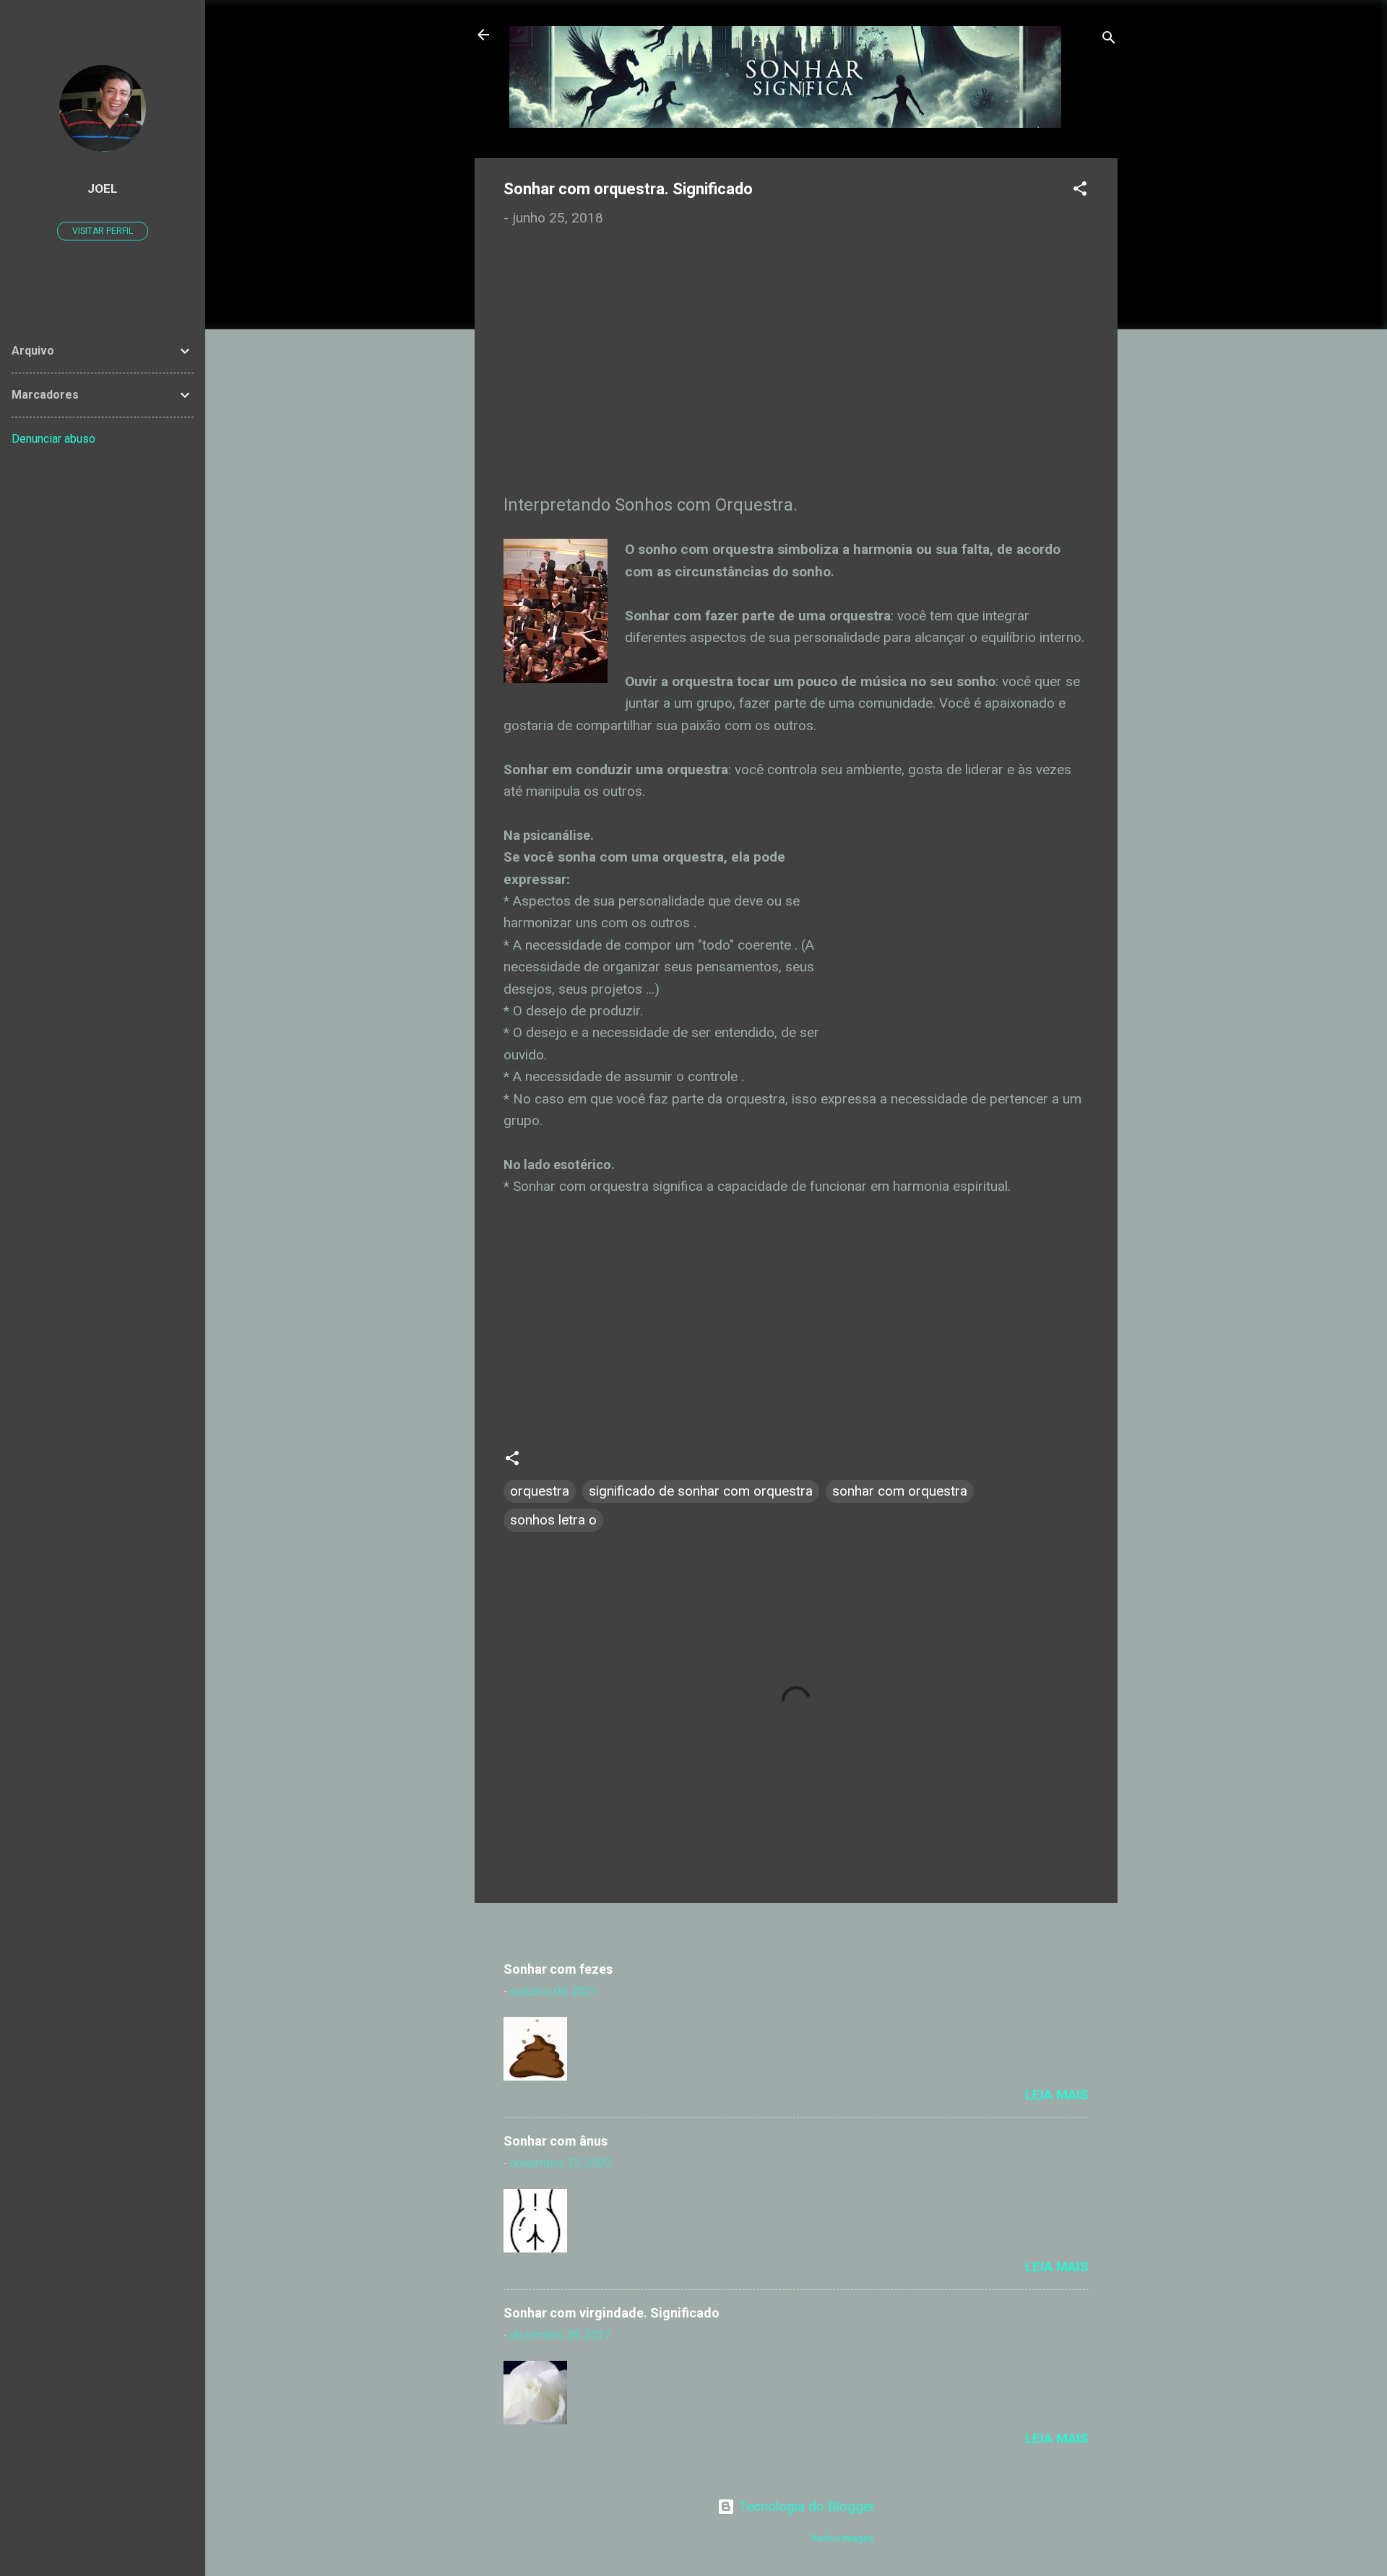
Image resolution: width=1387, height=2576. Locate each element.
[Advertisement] (796, 370)
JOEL (103, 188)
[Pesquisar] (1109, 39)
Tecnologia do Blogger (805, 2506)
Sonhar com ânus (556, 2141)
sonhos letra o (553, 1520)
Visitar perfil (103, 231)
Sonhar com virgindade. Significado (612, 2313)
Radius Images (842, 2538)
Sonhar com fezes (558, 1969)
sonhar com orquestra (900, 1491)
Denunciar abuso (53, 439)
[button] (1080, 191)
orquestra (540, 1491)
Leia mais (1057, 2095)
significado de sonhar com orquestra (701, 1491)
